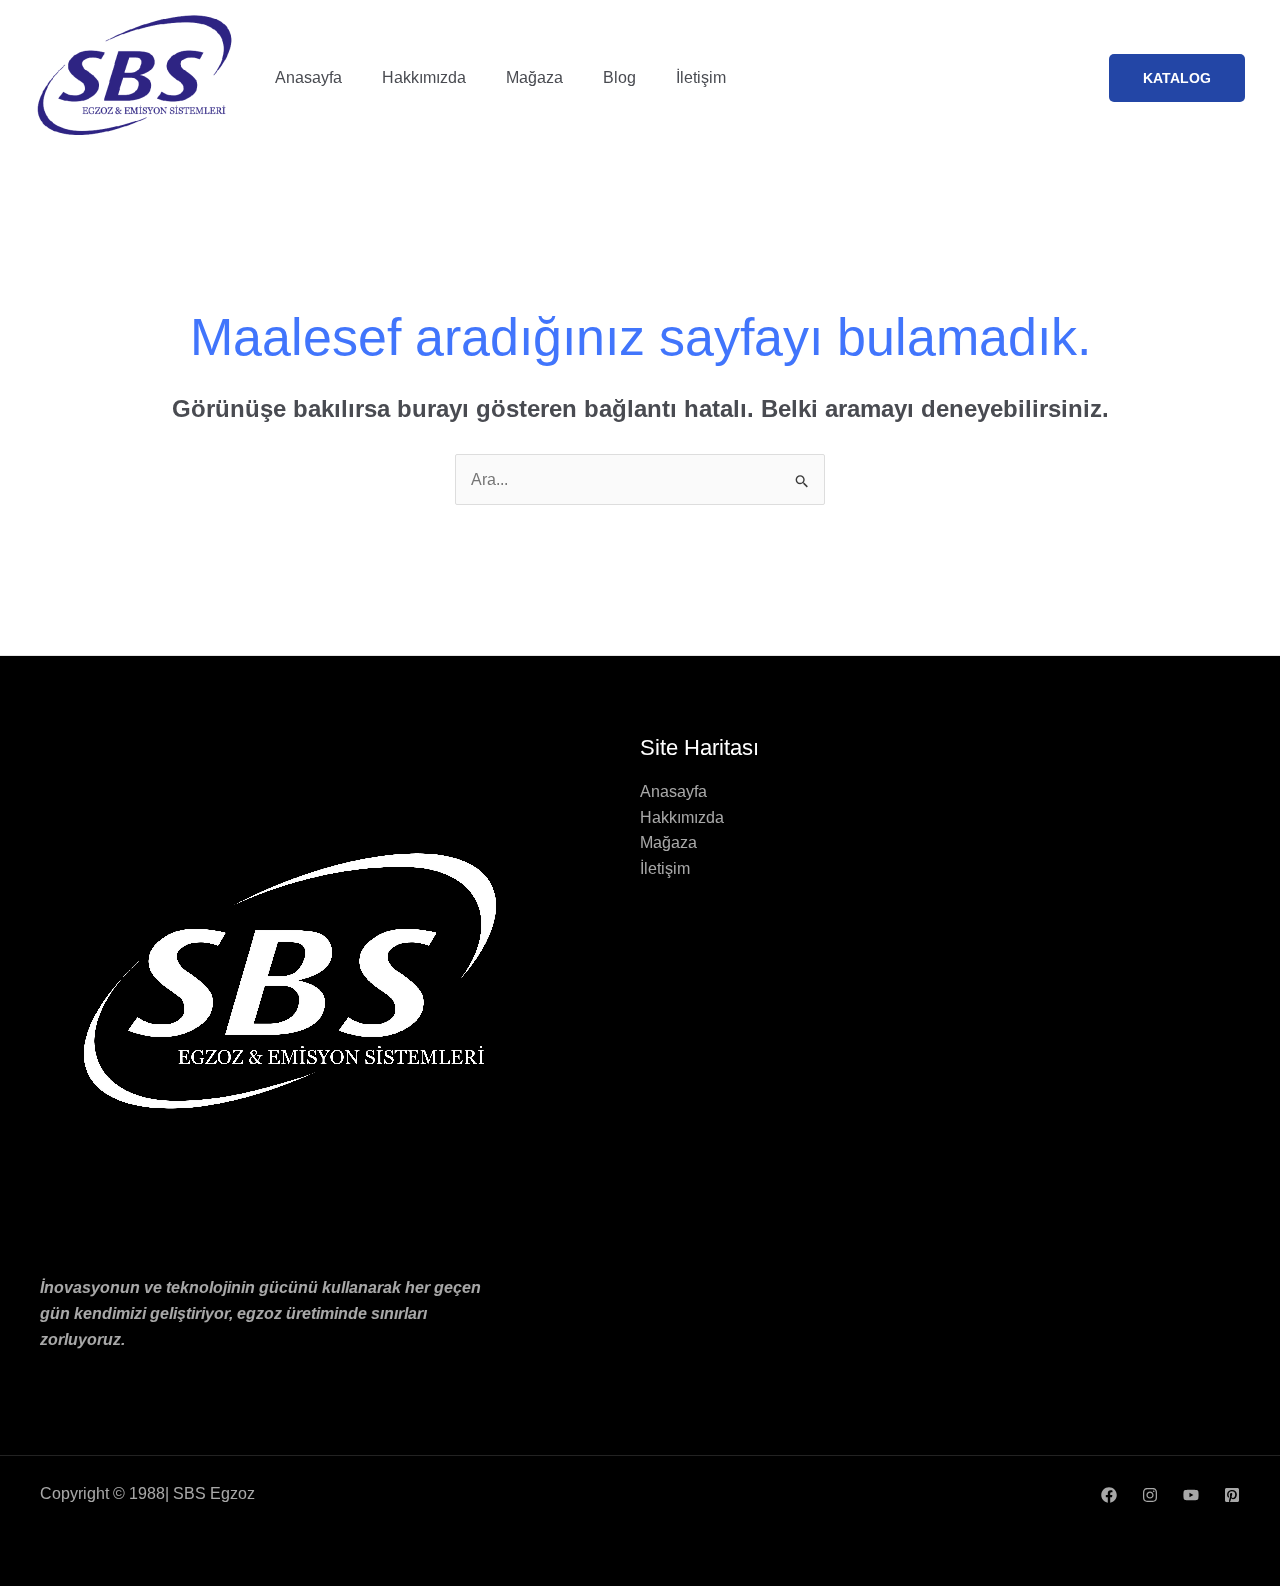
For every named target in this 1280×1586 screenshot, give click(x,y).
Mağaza (534, 77)
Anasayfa (308, 77)
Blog (619, 77)
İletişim (701, 77)
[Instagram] (1150, 1495)
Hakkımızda (424, 77)
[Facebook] (1109, 1495)
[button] (1177, 78)
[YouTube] (1191, 1495)
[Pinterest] (1232, 1495)
